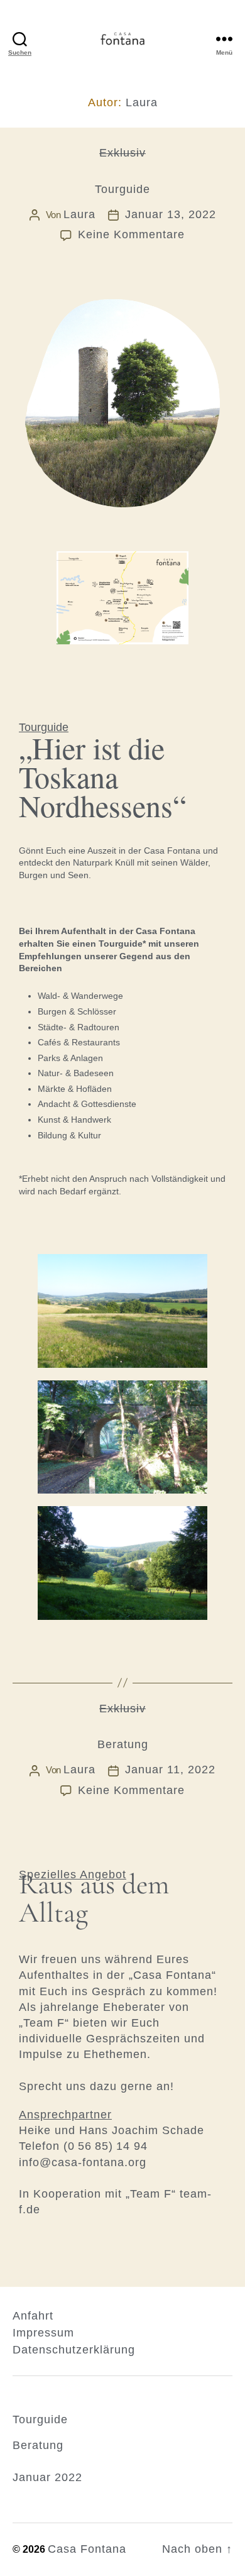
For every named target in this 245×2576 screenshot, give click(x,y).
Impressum (43, 2333)
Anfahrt (33, 2316)
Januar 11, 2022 (170, 1770)
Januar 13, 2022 (171, 214)
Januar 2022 (47, 2477)
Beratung (123, 1744)
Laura (79, 214)
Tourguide (122, 189)
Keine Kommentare (131, 234)
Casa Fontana (87, 2549)
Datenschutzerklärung (74, 2350)
